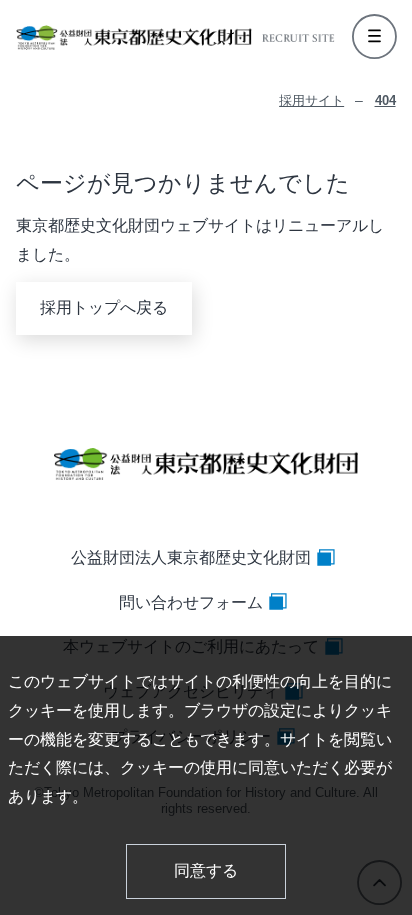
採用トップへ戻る (104, 307)
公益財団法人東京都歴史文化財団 (191, 557)
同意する (206, 870)
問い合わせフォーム (191, 602)
